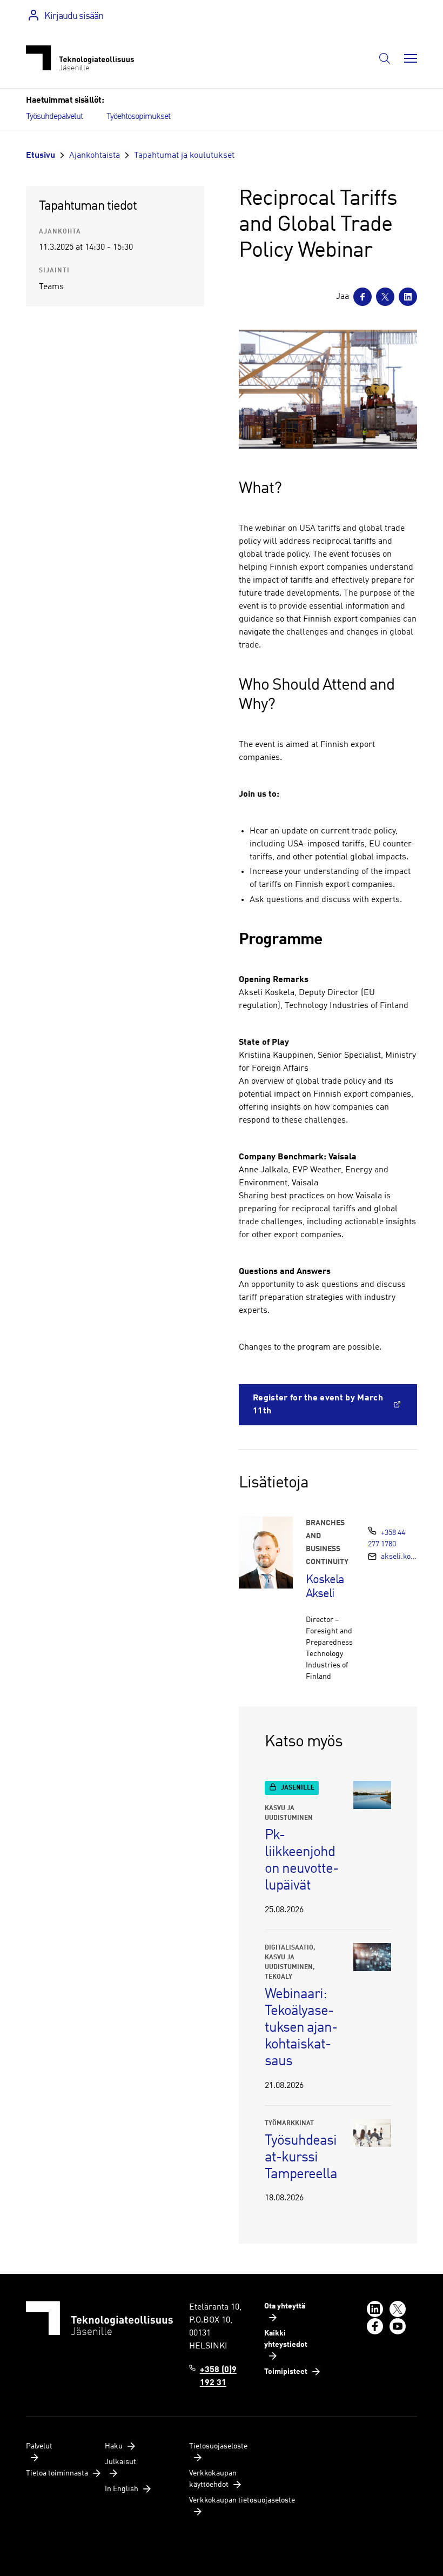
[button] (385, 58)
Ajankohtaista (95, 156)
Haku (114, 2446)
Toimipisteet (286, 2372)
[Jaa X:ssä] (385, 297)
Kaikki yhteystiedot (286, 2339)
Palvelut (39, 2446)
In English (122, 2489)
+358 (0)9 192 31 (218, 2377)
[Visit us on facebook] (375, 2326)
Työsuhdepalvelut (54, 117)
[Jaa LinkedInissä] (408, 297)
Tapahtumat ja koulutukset (184, 156)
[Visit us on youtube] (398, 2326)
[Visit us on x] (398, 2309)
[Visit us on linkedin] (375, 2309)
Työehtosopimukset (138, 117)
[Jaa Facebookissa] (363, 297)
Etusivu (41, 156)
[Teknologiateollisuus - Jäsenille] (80, 58)
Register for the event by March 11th (318, 1405)
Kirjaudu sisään (74, 16)
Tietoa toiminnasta (57, 2473)
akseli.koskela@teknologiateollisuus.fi (399, 1557)
